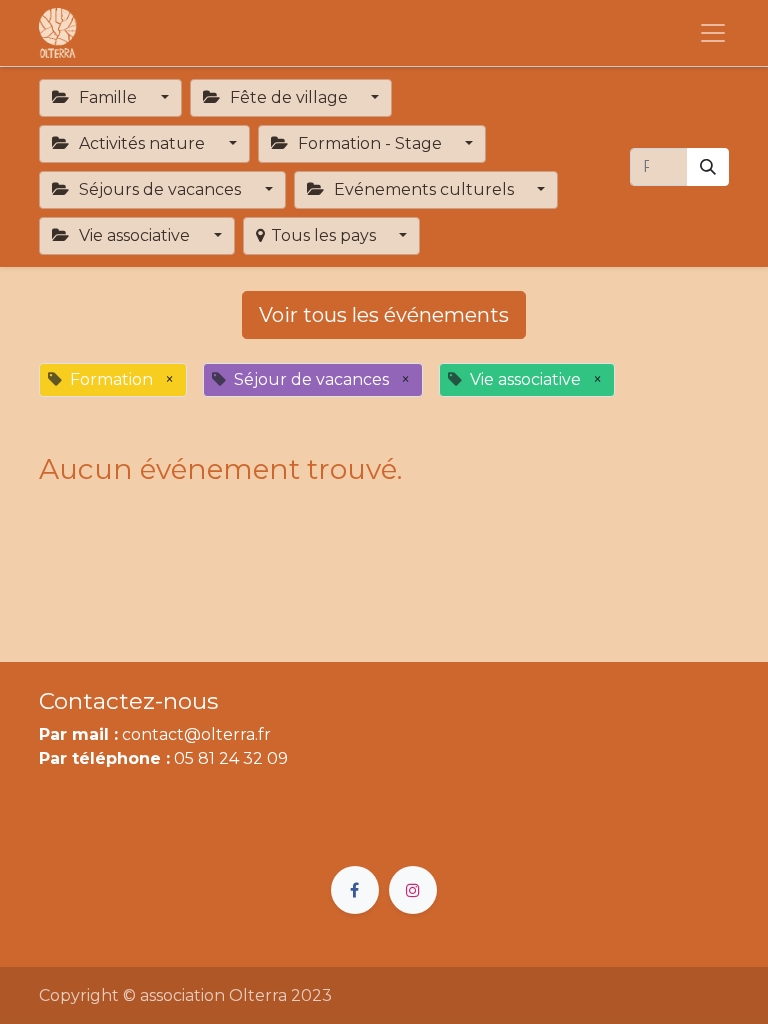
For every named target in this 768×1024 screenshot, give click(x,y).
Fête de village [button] (289, 97)
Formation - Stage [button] (370, 143)
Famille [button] (108, 97)
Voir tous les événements (384, 315)
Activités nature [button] (142, 143)
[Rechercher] (708, 167)
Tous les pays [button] (325, 235)
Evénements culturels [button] (424, 189)
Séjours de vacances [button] (160, 189)
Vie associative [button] (134, 235)
